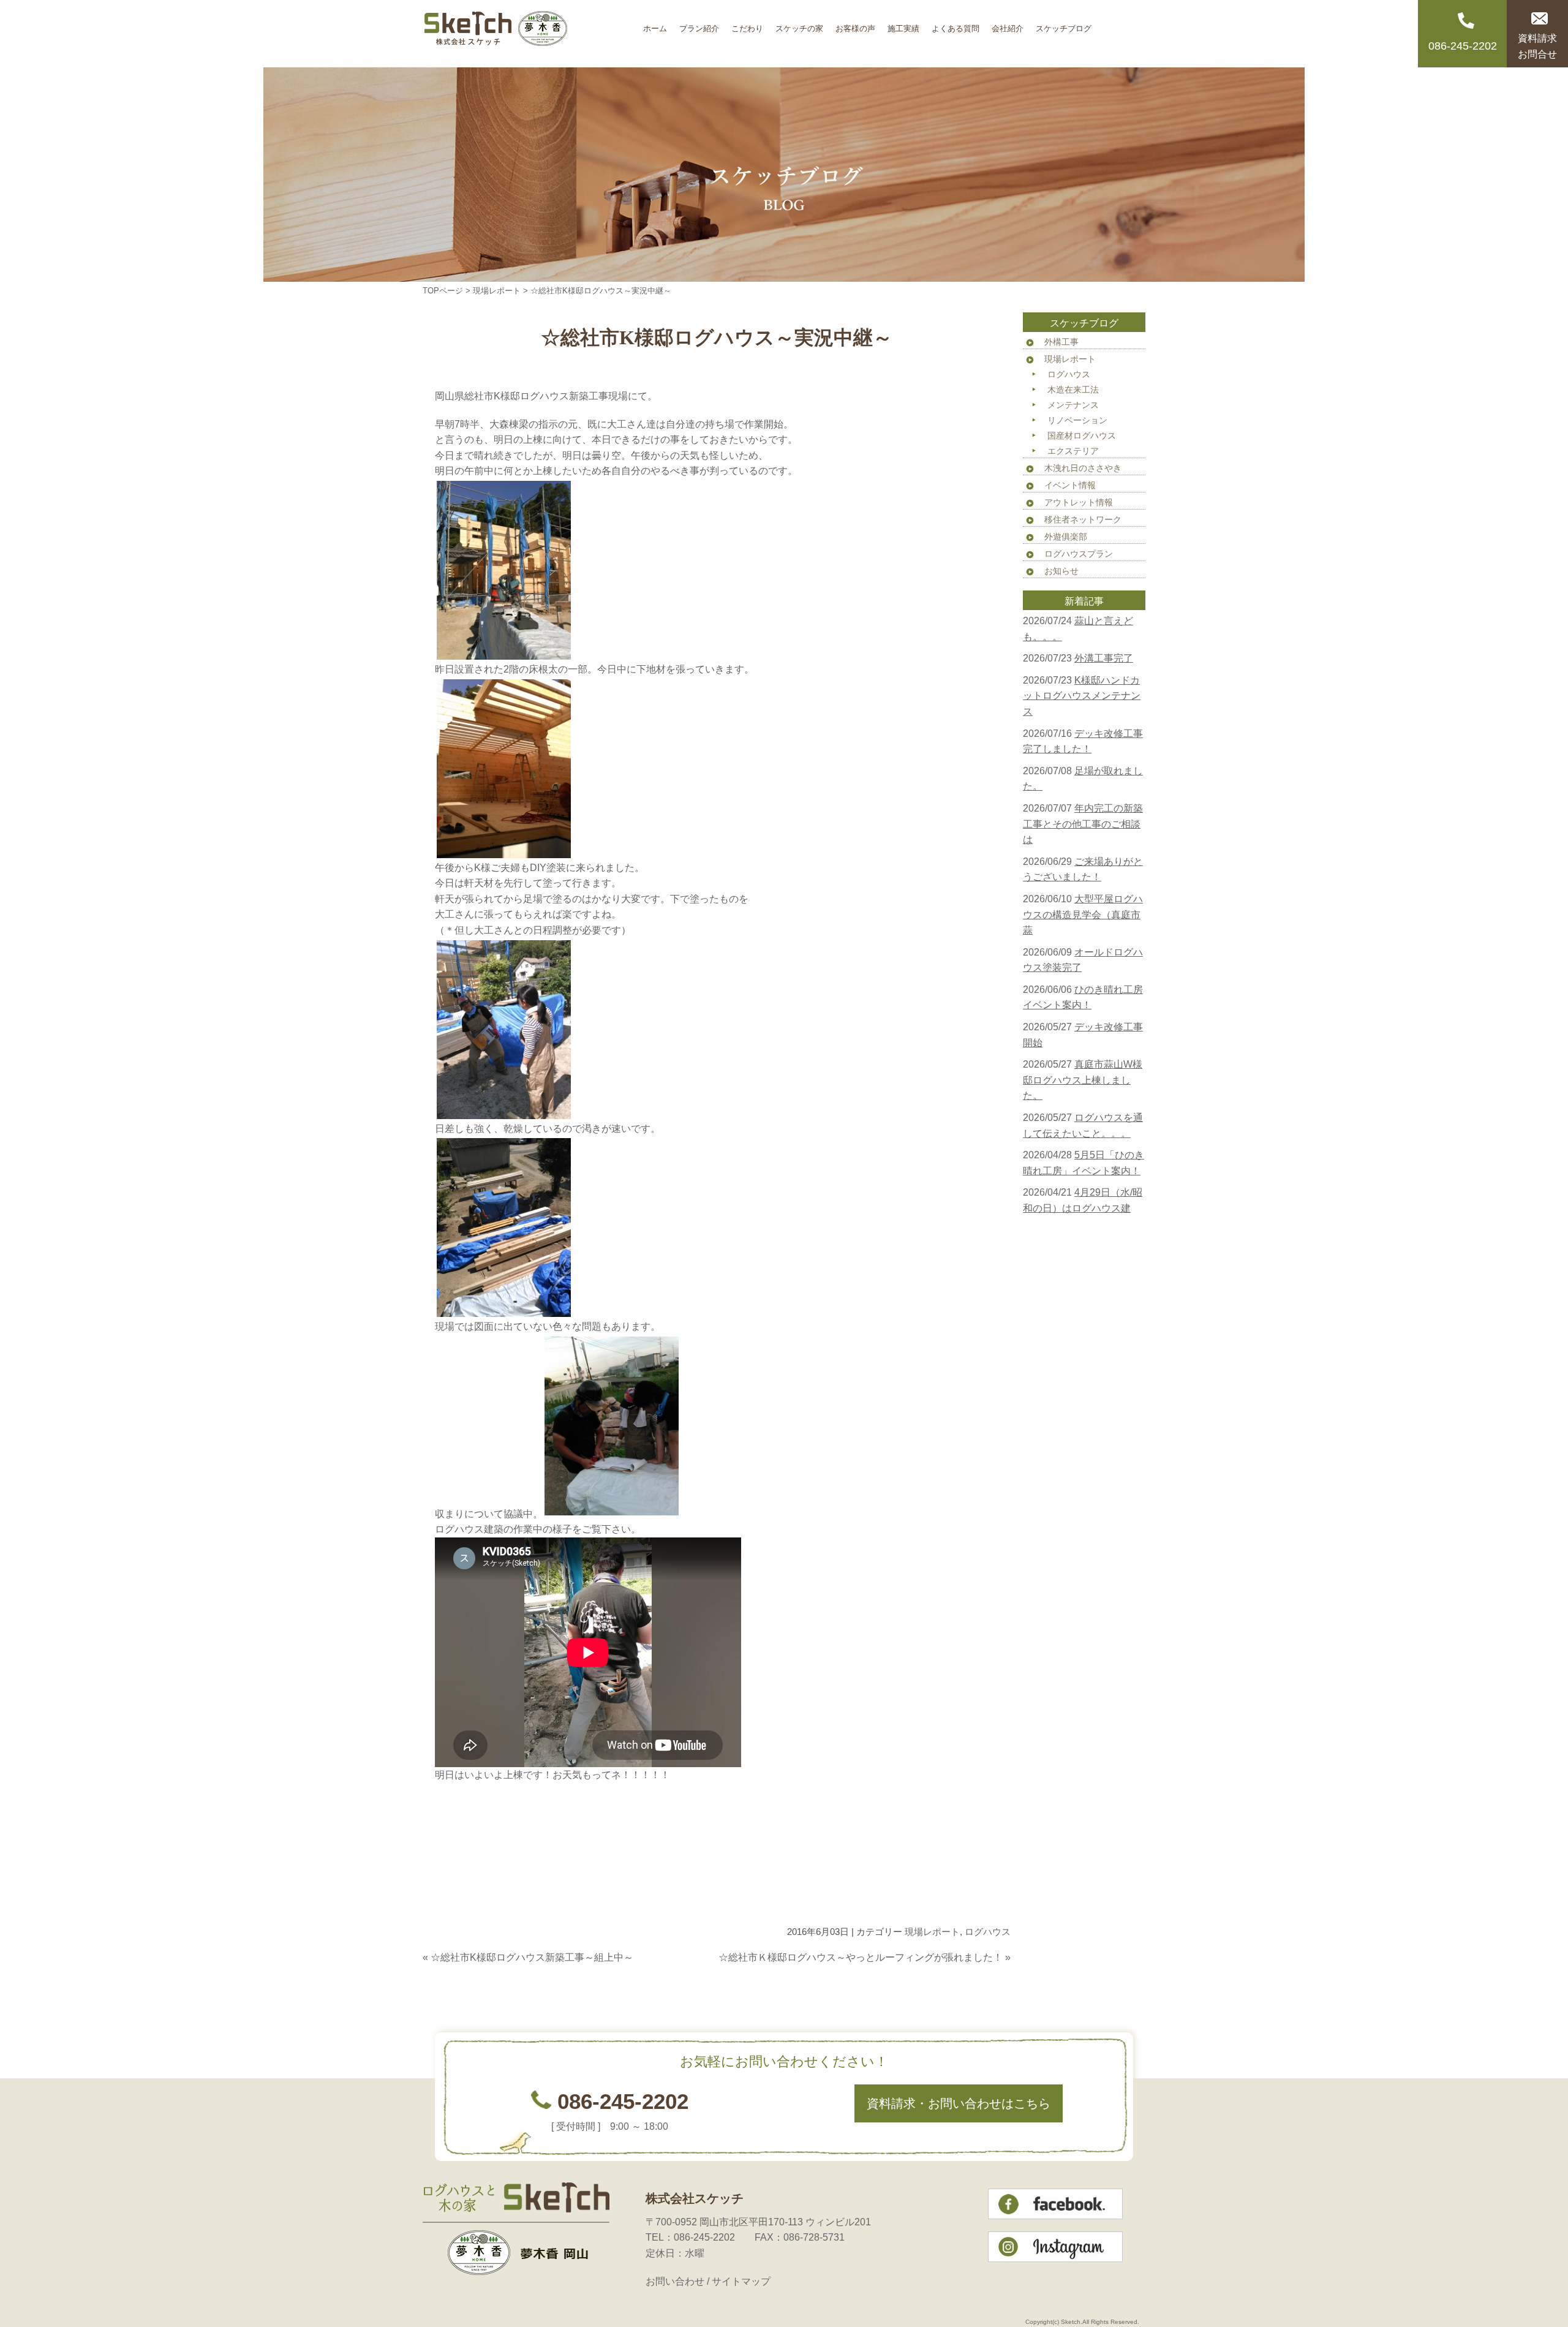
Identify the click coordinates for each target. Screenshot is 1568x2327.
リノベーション (1077, 420)
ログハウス (988, 1932)
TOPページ (443, 291)
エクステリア (1073, 451)
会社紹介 (1008, 24)
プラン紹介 (699, 24)
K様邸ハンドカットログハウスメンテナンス (1082, 696)
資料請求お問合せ (1537, 46)
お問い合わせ (675, 2281)
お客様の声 (855, 24)
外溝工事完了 (1104, 658)
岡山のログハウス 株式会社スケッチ (530, 34)
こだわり (747, 24)
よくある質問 (956, 24)
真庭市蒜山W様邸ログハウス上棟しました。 (1083, 1080)
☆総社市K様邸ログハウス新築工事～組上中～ (532, 1957)
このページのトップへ (980, 1982)
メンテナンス (1073, 405)
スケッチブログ (1064, 24)
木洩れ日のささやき (1083, 468)
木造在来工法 (1073, 390)
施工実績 (903, 24)
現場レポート (497, 291)
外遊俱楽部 (1066, 537)
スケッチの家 (799, 24)
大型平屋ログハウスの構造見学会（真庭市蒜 (1083, 915)
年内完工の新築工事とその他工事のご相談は (1083, 824)
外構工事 (1061, 342)
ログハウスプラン (1079, 554)
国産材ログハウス (1082, 436)
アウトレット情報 (1079, 502)
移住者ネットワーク (1083, 519)
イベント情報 (1070, 485)
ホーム (655, 24)
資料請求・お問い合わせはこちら (959, 2103)
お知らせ (1061, 571)
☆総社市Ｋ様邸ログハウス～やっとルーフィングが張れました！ (861, 1957)
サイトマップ (741, 2281)
